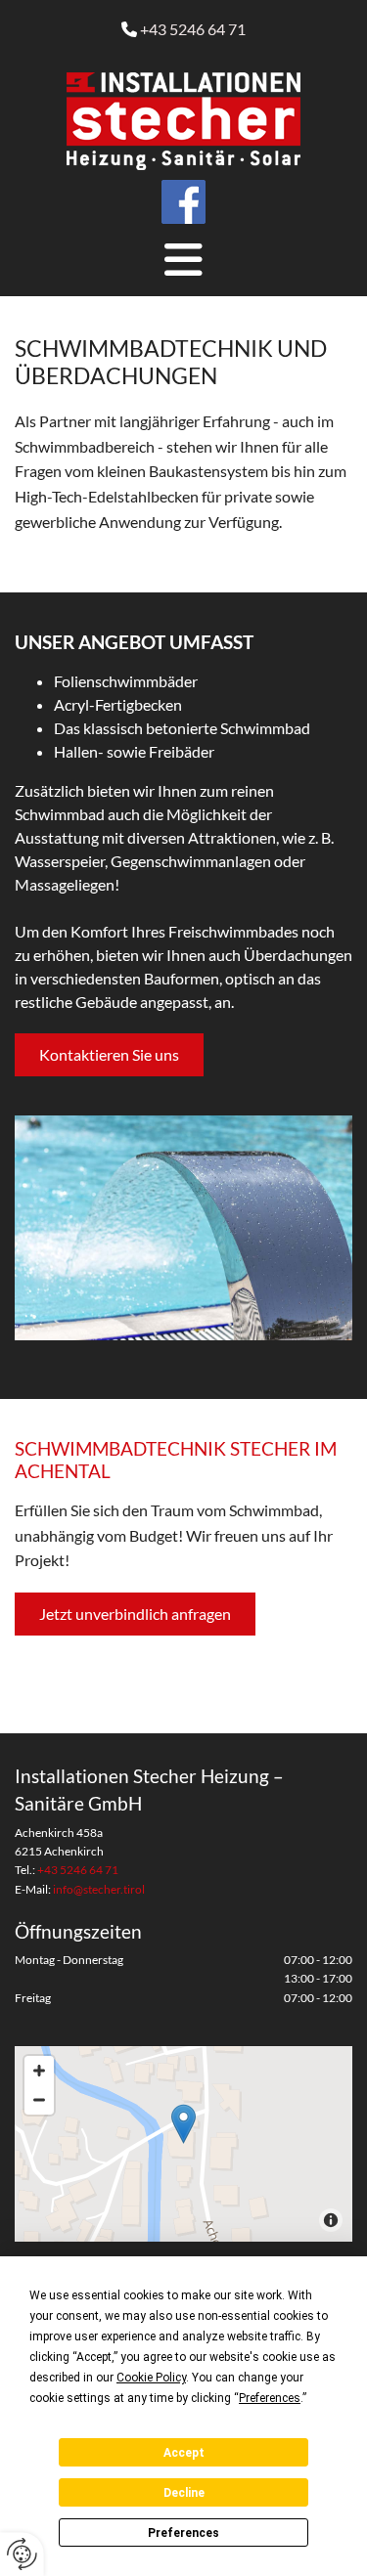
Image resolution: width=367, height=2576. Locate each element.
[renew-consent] (22, 2554)
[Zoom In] (39, 2071)
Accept (184, 2453)
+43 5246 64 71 (193, 29)
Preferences (183, 2533)
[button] (183, 260)
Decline (184, 2493)
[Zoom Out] (39, 2100)
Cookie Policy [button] (151, 2378)
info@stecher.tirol (99, 1889)
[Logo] (183, 121)
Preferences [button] (270, 2398)
